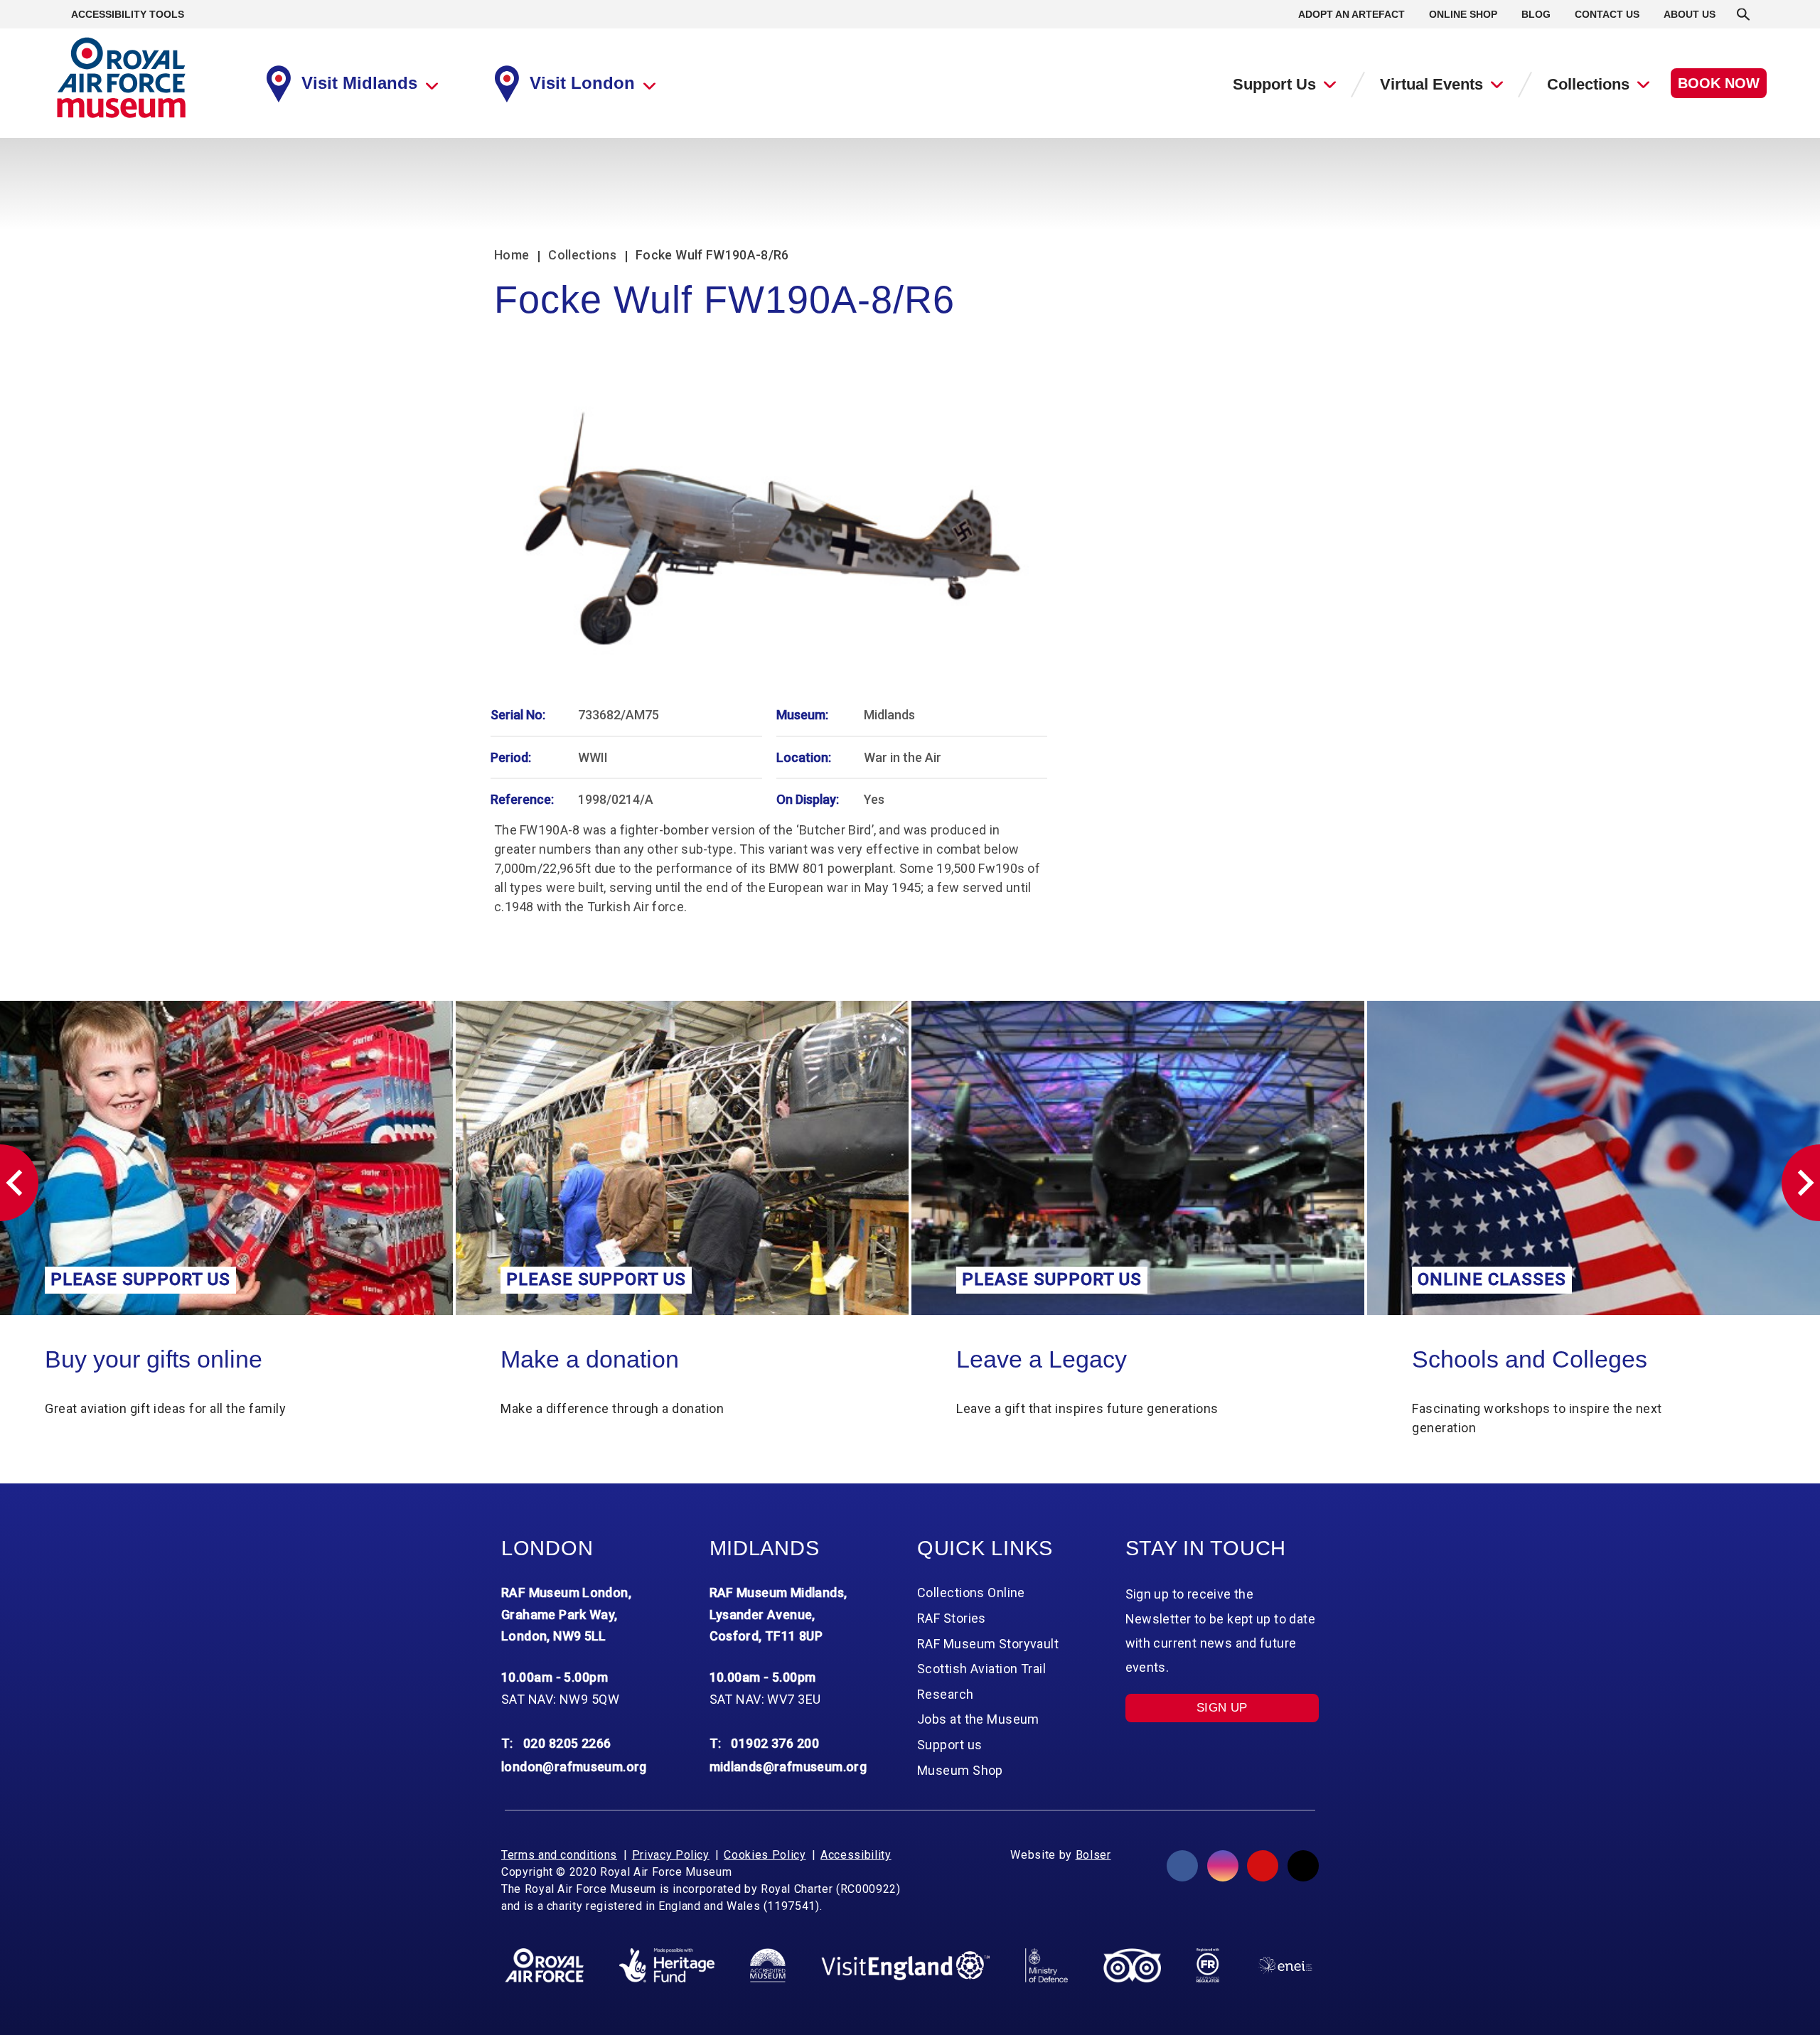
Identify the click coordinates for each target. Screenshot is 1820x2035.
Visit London (582, 83)
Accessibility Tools (128, 14)
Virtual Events (1431, 84)
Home (512, 255)
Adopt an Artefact (1351, 14)
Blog (1536, 14)
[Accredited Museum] (768, 1965)
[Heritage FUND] (667, 1965)
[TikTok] (1303, 1866)
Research (946, 1694)
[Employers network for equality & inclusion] (1285, 1966)
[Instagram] (1223, 1866)
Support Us (1274, 84)
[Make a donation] (226, 1158)
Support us (949, 1745)
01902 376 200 (775, 1743)
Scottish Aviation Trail (981, 1669)
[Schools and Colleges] (1138, 1158)
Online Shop (1463, 14)
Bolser (1093, 1855)
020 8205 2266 (567, 1743)
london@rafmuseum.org (574, 1767)
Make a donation (134, 1359)
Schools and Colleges (1074, 1359)
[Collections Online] (1594, 1158)
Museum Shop (960, 1770)
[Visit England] (906, 1966)
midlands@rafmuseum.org (788, 1767)
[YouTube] (1263, 1866)
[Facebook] (1182, 1866)
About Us (1690, 14)
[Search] (1743, 14)
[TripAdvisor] (1132, 1965)
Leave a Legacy (586, 1359)
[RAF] (544, 1965)
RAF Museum (121, 78)
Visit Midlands (359, 83)
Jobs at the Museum (978, 1719)
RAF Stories (952, 1618)
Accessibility (856, 1855)
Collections (1588, 84)
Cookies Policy (765, 1855)
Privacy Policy (671, 1855)
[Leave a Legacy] (682, 1158)
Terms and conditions (559, 1855)
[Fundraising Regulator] (1208, 1965)
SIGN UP (1222, 1708)
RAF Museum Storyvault (988, 1644)
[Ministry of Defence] (1046, 1965)
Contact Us (1607, 14)
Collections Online (1510, 1359)
